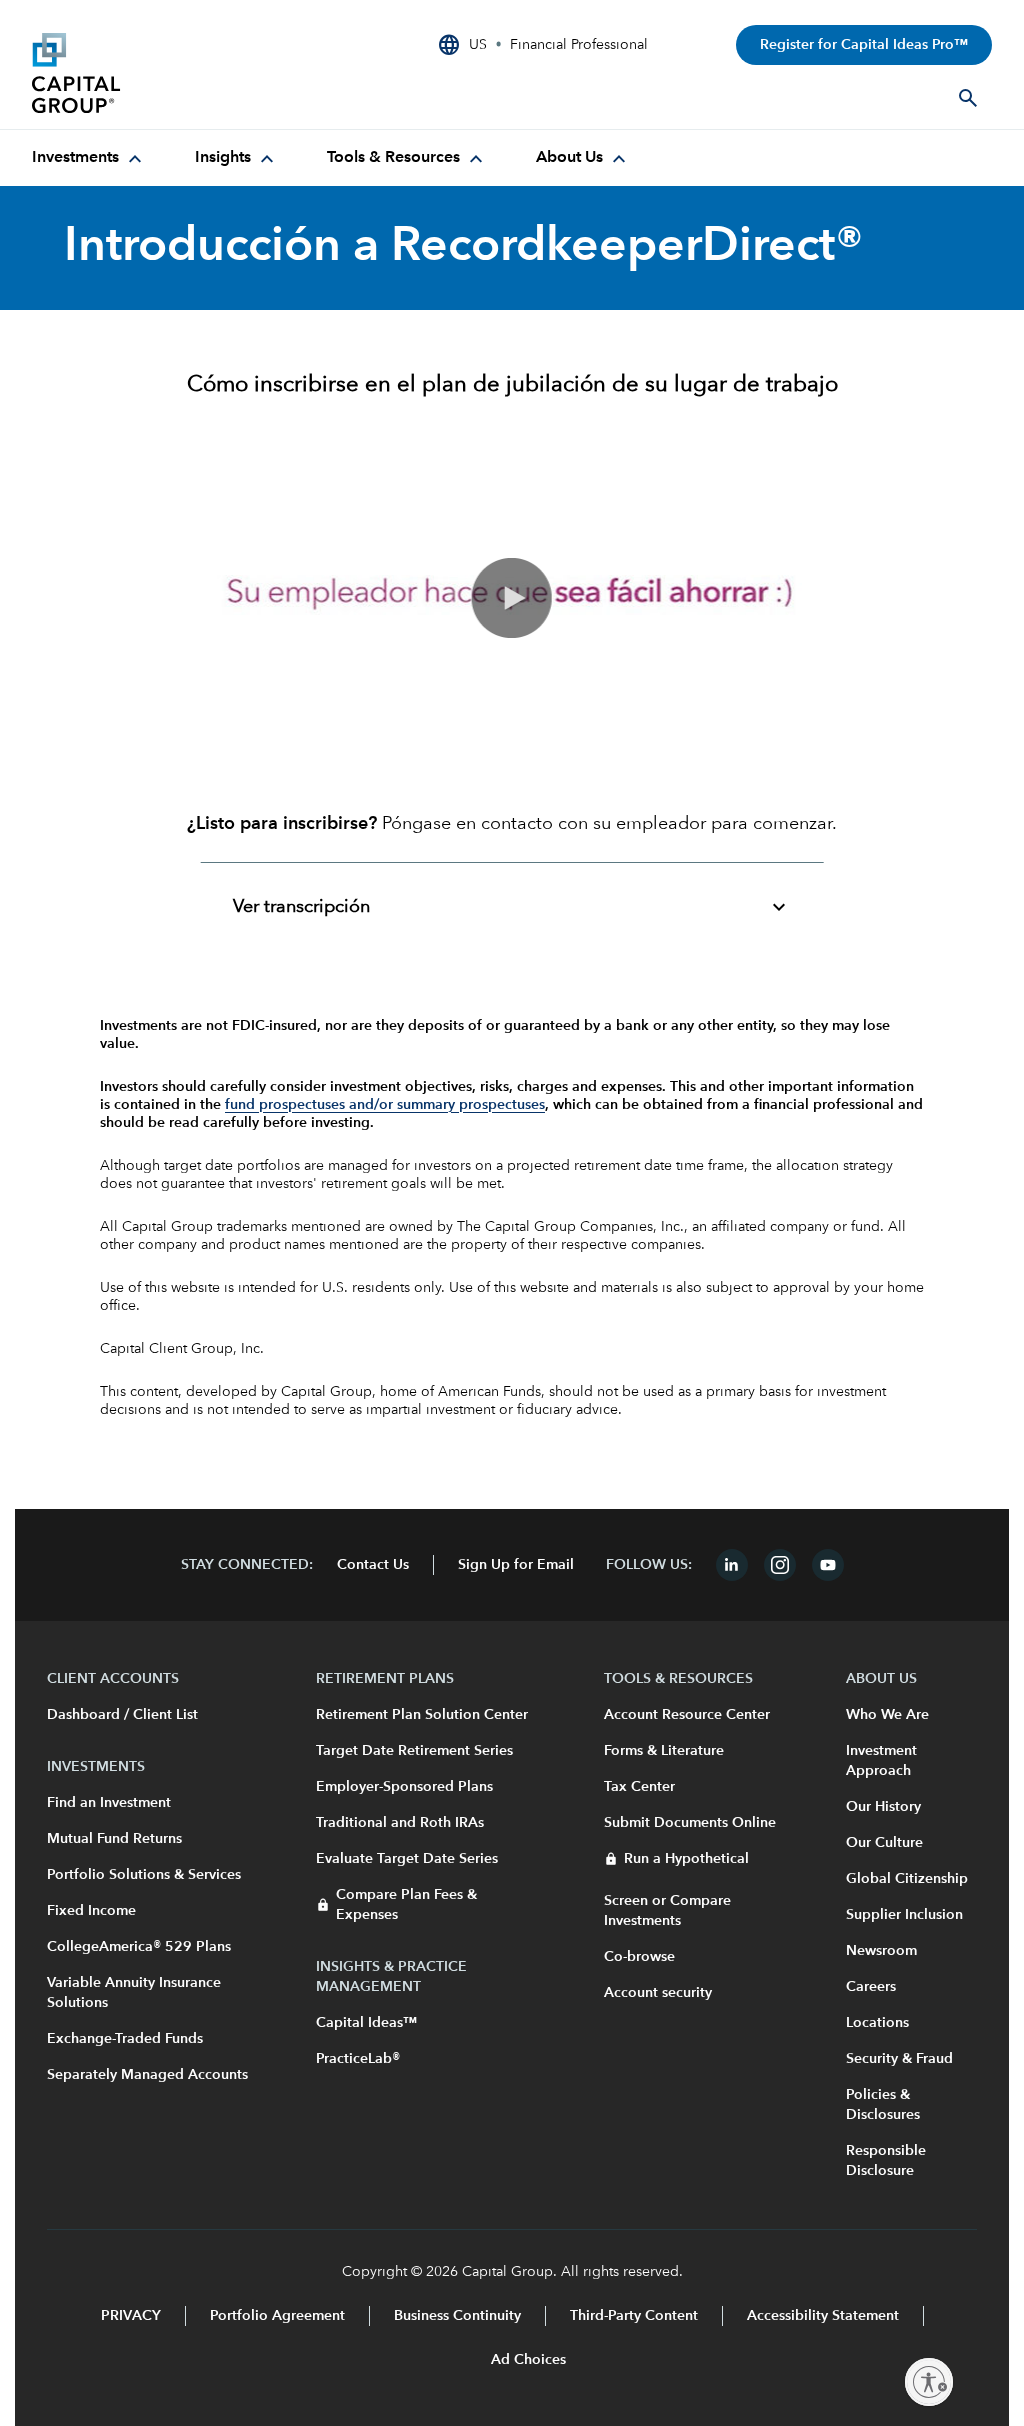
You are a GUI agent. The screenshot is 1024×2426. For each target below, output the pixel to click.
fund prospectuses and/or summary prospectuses (385, 1105)
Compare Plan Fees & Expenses (406, 1905)
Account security (658, 1993)
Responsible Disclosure (886, 2161)
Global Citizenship (907, 1879)
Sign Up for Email (516, 1565)
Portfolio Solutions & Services (144, 1875)
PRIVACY (131, 2316)
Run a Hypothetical (686, 1859)
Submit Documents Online (690, 1823)
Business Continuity (457, 2316)
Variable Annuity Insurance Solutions (134, 1993)
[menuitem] (89, 158)
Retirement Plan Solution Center (422, 1715)
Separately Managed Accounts (147, 2075)
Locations (877, 2023)
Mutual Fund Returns (114, 1839)
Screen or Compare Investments (667, 1911)
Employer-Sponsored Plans (404, 1787)
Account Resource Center (687, 1715)
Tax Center (639, 1787)
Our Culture (884, 1843)
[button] (512, 598)
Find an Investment (109, 1803)
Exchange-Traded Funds (125, 2039)
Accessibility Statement (823, 2316)
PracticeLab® (358, 2059)
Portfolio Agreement (277, 2316)
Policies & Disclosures (883, 2105)
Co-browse (639, 1957)
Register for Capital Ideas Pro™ (864, 45)
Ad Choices (526, 2360)
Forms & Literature (664, 1751)
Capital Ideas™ (366, 2023)
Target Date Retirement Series (414, 1751)
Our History (883, 1807)
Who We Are (887, 1715)
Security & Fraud (899, 2059)
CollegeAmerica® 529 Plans (139, 1947)
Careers (871, 1987)
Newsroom (881, 1951)
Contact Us (373, 1565)
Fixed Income (91, 1911)
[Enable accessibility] (929, 2382)
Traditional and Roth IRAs (400, 1823)
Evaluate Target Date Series (407, 1859)
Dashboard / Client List (122, 1715)
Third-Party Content (634, 2316)
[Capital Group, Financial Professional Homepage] (182, 73)
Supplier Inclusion (904, 1915)
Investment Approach (881, 1761)
